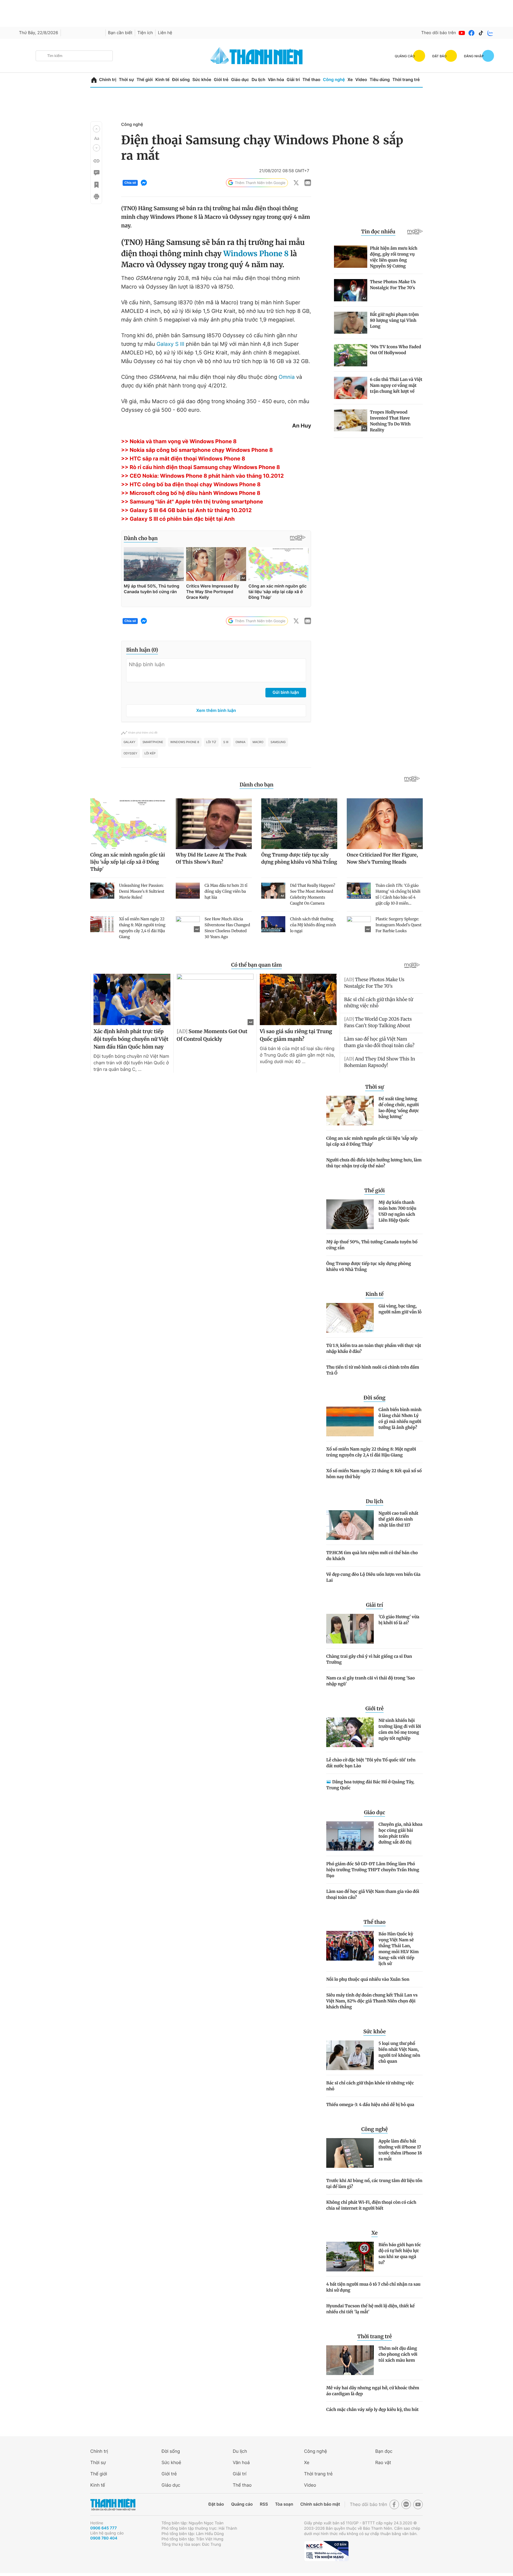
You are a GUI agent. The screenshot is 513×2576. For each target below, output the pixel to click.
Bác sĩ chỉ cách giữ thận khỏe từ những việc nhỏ (370, 2086)
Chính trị (108, 80)
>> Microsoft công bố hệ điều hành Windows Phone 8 (191, 493)
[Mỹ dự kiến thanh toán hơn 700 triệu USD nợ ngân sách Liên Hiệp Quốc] (350, 1214)
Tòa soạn (284, 2504)
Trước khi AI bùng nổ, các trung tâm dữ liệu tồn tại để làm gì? (374, 2184)
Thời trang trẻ (406, 80)
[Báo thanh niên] (256, 56)
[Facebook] (471, 33)
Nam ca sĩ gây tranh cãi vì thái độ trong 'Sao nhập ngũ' (370, 1681)
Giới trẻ (221, 80)
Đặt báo (216, 2504)
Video (361, 80)
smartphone (153, 742)
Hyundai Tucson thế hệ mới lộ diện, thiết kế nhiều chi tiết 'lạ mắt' (370, 2309)
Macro (258, 742)
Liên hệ (165, 33)
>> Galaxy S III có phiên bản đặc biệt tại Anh (178, 519)
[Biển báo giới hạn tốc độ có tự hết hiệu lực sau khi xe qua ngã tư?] (350, 2257)
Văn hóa (276, 80)
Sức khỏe (202, 80)
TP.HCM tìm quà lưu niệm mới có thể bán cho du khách (372, 1556)
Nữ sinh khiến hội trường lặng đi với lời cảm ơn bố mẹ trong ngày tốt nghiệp (400, 1729)
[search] (74, 56)
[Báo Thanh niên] (113, 2505)
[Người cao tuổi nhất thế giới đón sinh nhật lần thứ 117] (350, 1525)
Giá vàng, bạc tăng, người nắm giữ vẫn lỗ (400, 1309)
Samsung (278, 742)
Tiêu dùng (380, 80)
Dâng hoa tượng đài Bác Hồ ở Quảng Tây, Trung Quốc (370, 1785)
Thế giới (145, 80)
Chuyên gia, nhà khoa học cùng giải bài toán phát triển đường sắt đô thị (400, 1833)
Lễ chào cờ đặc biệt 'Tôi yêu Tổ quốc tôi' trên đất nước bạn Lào (371, 1763)
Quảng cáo (242, 2504)
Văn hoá (241, 2462)
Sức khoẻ (171, 2462)
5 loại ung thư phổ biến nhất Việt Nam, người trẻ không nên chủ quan (399, 2052)
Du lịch (258, 80)
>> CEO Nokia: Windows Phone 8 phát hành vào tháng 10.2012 (202, 476)
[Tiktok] (481, 33)
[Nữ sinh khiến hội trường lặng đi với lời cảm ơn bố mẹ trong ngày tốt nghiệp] (350, 1732)
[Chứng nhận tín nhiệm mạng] (326, 2551)
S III (226, 742)
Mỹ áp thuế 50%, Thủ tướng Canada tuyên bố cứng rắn (372, 1245)
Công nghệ (334, 80)
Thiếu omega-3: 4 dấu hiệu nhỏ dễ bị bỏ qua (370, 2105)
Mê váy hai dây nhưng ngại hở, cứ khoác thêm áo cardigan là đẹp (373, 2391)
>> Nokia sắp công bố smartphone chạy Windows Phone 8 (197, 450)
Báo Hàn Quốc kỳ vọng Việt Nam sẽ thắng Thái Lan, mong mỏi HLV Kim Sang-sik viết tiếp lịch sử (399, 1949)
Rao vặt (383, 2462)
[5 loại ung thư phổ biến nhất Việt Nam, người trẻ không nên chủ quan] (350, 2055)
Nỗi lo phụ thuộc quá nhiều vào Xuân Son (368, 1979)
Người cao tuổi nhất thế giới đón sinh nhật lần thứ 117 (398, 1519)
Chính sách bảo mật (320, 2504)
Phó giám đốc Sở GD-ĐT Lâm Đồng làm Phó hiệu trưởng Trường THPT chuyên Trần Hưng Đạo (373, 1870)
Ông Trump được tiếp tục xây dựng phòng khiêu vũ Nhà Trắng (369, 1266)
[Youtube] (462, 33)
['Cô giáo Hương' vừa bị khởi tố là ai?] (350, 1629)
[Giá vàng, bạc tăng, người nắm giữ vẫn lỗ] (350, 1318)
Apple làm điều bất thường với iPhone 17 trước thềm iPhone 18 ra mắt (400, 2150)
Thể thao (311, 80)
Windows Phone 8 (256, 254)
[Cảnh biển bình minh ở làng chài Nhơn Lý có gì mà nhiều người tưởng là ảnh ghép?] (350, 1421)
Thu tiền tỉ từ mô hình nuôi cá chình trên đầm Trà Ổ (373, 1370)
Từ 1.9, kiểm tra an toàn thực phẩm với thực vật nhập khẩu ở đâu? (374, 1348)
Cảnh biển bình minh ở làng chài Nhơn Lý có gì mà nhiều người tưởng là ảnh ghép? (400, 1418)
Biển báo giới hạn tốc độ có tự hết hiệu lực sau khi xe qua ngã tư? (400, 2254)
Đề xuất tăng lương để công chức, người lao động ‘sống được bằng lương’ (399, 1108)
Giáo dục (240, 80)
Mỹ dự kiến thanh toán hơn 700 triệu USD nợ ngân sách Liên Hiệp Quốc (398, 1211)
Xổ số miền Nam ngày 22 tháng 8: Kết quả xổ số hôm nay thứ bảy (374, 1474)
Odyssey (130, 753)
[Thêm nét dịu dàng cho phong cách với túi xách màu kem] (350, 2360)
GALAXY (129, 742)
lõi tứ (211, 742)
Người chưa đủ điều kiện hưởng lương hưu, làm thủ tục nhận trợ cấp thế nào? (374, 1163)
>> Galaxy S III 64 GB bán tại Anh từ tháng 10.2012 (186, 510)
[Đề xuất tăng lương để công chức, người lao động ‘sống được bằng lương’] (350, 1111)
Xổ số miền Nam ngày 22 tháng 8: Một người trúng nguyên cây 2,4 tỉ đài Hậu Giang (371, 1452)
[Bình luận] (96, 173)
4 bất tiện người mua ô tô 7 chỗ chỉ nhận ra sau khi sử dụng (373, 2287)
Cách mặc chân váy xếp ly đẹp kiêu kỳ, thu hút (372, 2409)
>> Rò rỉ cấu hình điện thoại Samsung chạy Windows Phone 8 (201, 467)
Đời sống (181, 80)
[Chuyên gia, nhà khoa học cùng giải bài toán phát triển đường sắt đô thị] (350, 1836)
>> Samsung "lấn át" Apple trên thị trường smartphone (192, 502)
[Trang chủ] (94, 80)
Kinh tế (162, 80)
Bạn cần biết (120, 33)
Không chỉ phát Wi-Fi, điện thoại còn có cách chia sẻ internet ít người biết (371, 2205)
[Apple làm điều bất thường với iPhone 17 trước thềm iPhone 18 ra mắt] (350, 2153)
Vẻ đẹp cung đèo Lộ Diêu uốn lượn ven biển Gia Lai (373, 1577)
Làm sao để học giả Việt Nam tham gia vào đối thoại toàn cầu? (373, 1894)
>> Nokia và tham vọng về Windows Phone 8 (179, 442)
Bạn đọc (384, 2451)
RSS (264, 2504)
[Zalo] (490, 33)
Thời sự (126, 80)
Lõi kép (150, 753)
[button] (96, 129)
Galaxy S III (170, 344)
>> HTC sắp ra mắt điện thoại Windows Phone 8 (183, 459)
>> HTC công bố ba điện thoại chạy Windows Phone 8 (191, 485)
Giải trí (293, 80)
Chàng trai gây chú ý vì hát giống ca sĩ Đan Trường (369, 1659)
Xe (350, 80)
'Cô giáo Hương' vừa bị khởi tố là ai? (399, 1620)
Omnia (286, 377)
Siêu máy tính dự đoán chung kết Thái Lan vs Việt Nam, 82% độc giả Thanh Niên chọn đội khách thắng (372, 2001)
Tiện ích (145, 33)
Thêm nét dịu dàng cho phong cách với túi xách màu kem (398, 2354)
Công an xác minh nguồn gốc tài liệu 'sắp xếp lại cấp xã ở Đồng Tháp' (372, 1141)
